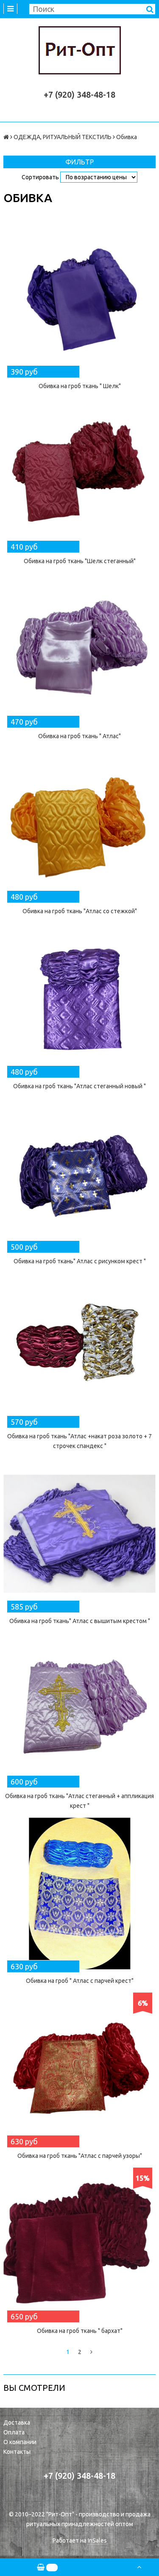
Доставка (17, 2423)
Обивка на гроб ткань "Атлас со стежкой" (80, 911)
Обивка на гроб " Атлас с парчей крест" (80, 1981)
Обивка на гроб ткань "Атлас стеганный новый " (79, 1086)
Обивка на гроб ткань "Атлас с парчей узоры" (80, 2156)
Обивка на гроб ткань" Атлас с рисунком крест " (80, 1261)
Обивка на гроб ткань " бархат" (80, 2331)
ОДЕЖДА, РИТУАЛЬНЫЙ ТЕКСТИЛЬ (63, 137)
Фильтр (79, 162)
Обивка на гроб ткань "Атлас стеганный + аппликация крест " (79, 1801)
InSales (97, 2540)
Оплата (14, 2432)
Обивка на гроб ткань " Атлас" (79, 736)
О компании (20, 2442)
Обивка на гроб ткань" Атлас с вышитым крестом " (80, 1621)
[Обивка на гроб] (79, 1893)
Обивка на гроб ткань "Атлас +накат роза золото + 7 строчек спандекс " (79, 1441)
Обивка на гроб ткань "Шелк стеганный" (80, 561)
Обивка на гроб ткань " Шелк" (80, 386)
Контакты (17, 2452)
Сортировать (40, 177)
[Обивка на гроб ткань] (79, 299)
